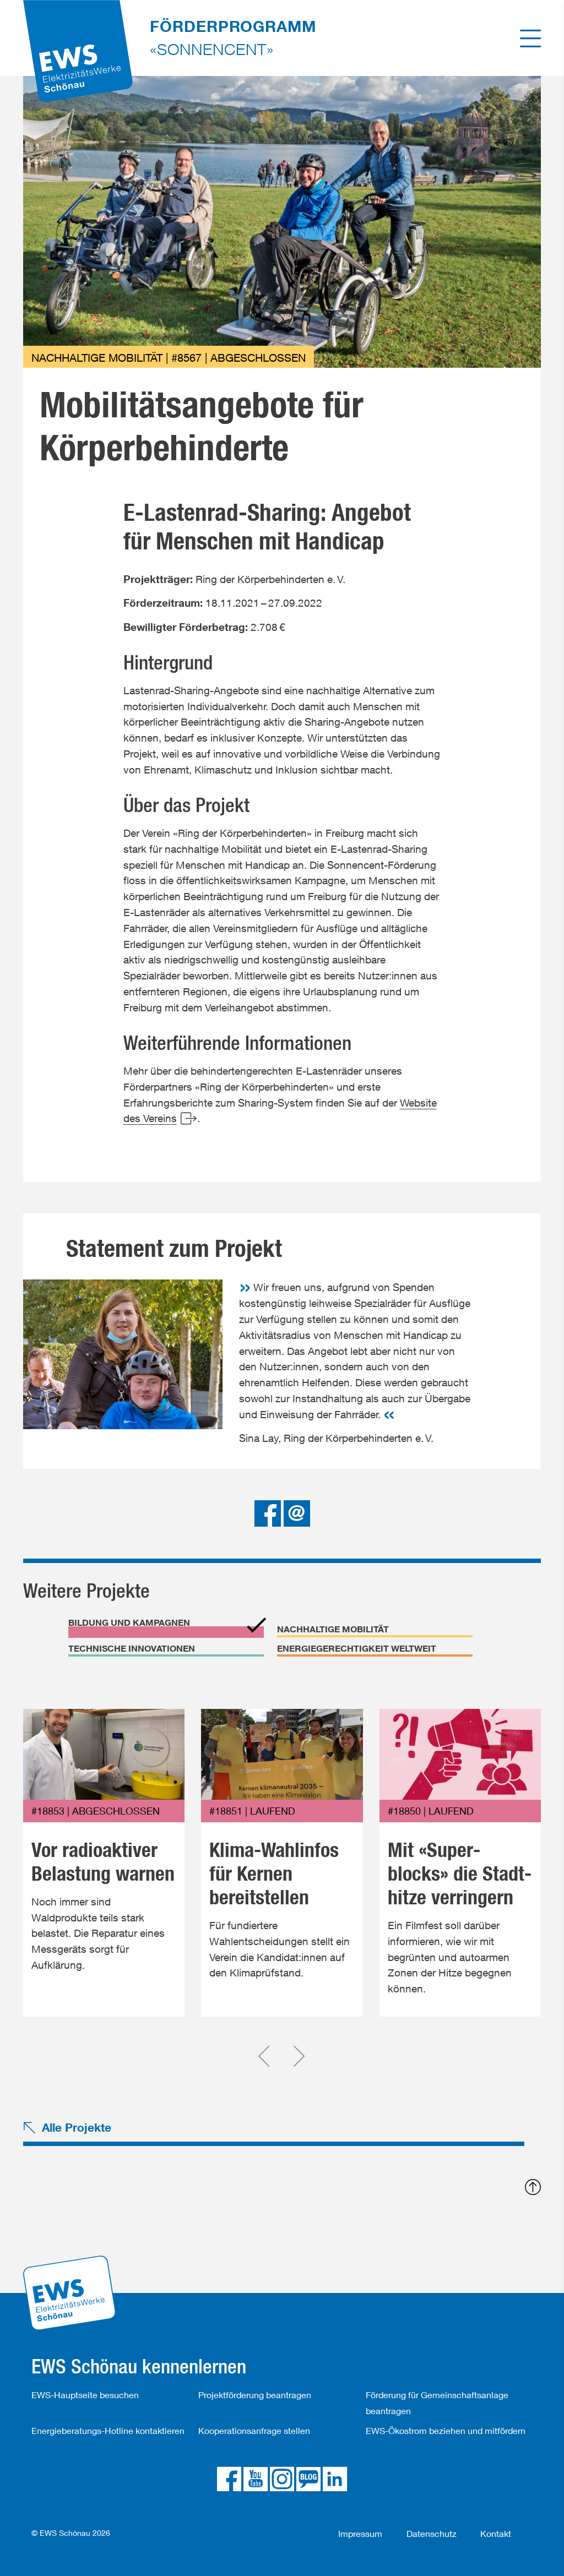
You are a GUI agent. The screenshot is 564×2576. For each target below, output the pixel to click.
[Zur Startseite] (78, 36)
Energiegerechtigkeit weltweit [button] (357, 1648)
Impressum (360, 2533)
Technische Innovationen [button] (132, 1648)
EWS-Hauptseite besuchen (85, 2395)
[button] (269, 1512)
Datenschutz (432, 2533)
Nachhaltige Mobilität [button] (333, 1629)
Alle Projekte (77, 2127)
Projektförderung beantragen (255, 2395)
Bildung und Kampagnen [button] (129, 1622)
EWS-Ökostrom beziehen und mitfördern (446, 2430)
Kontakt (496, 2533)
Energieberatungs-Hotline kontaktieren (108, 2430)
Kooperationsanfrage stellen (254, 2430)
